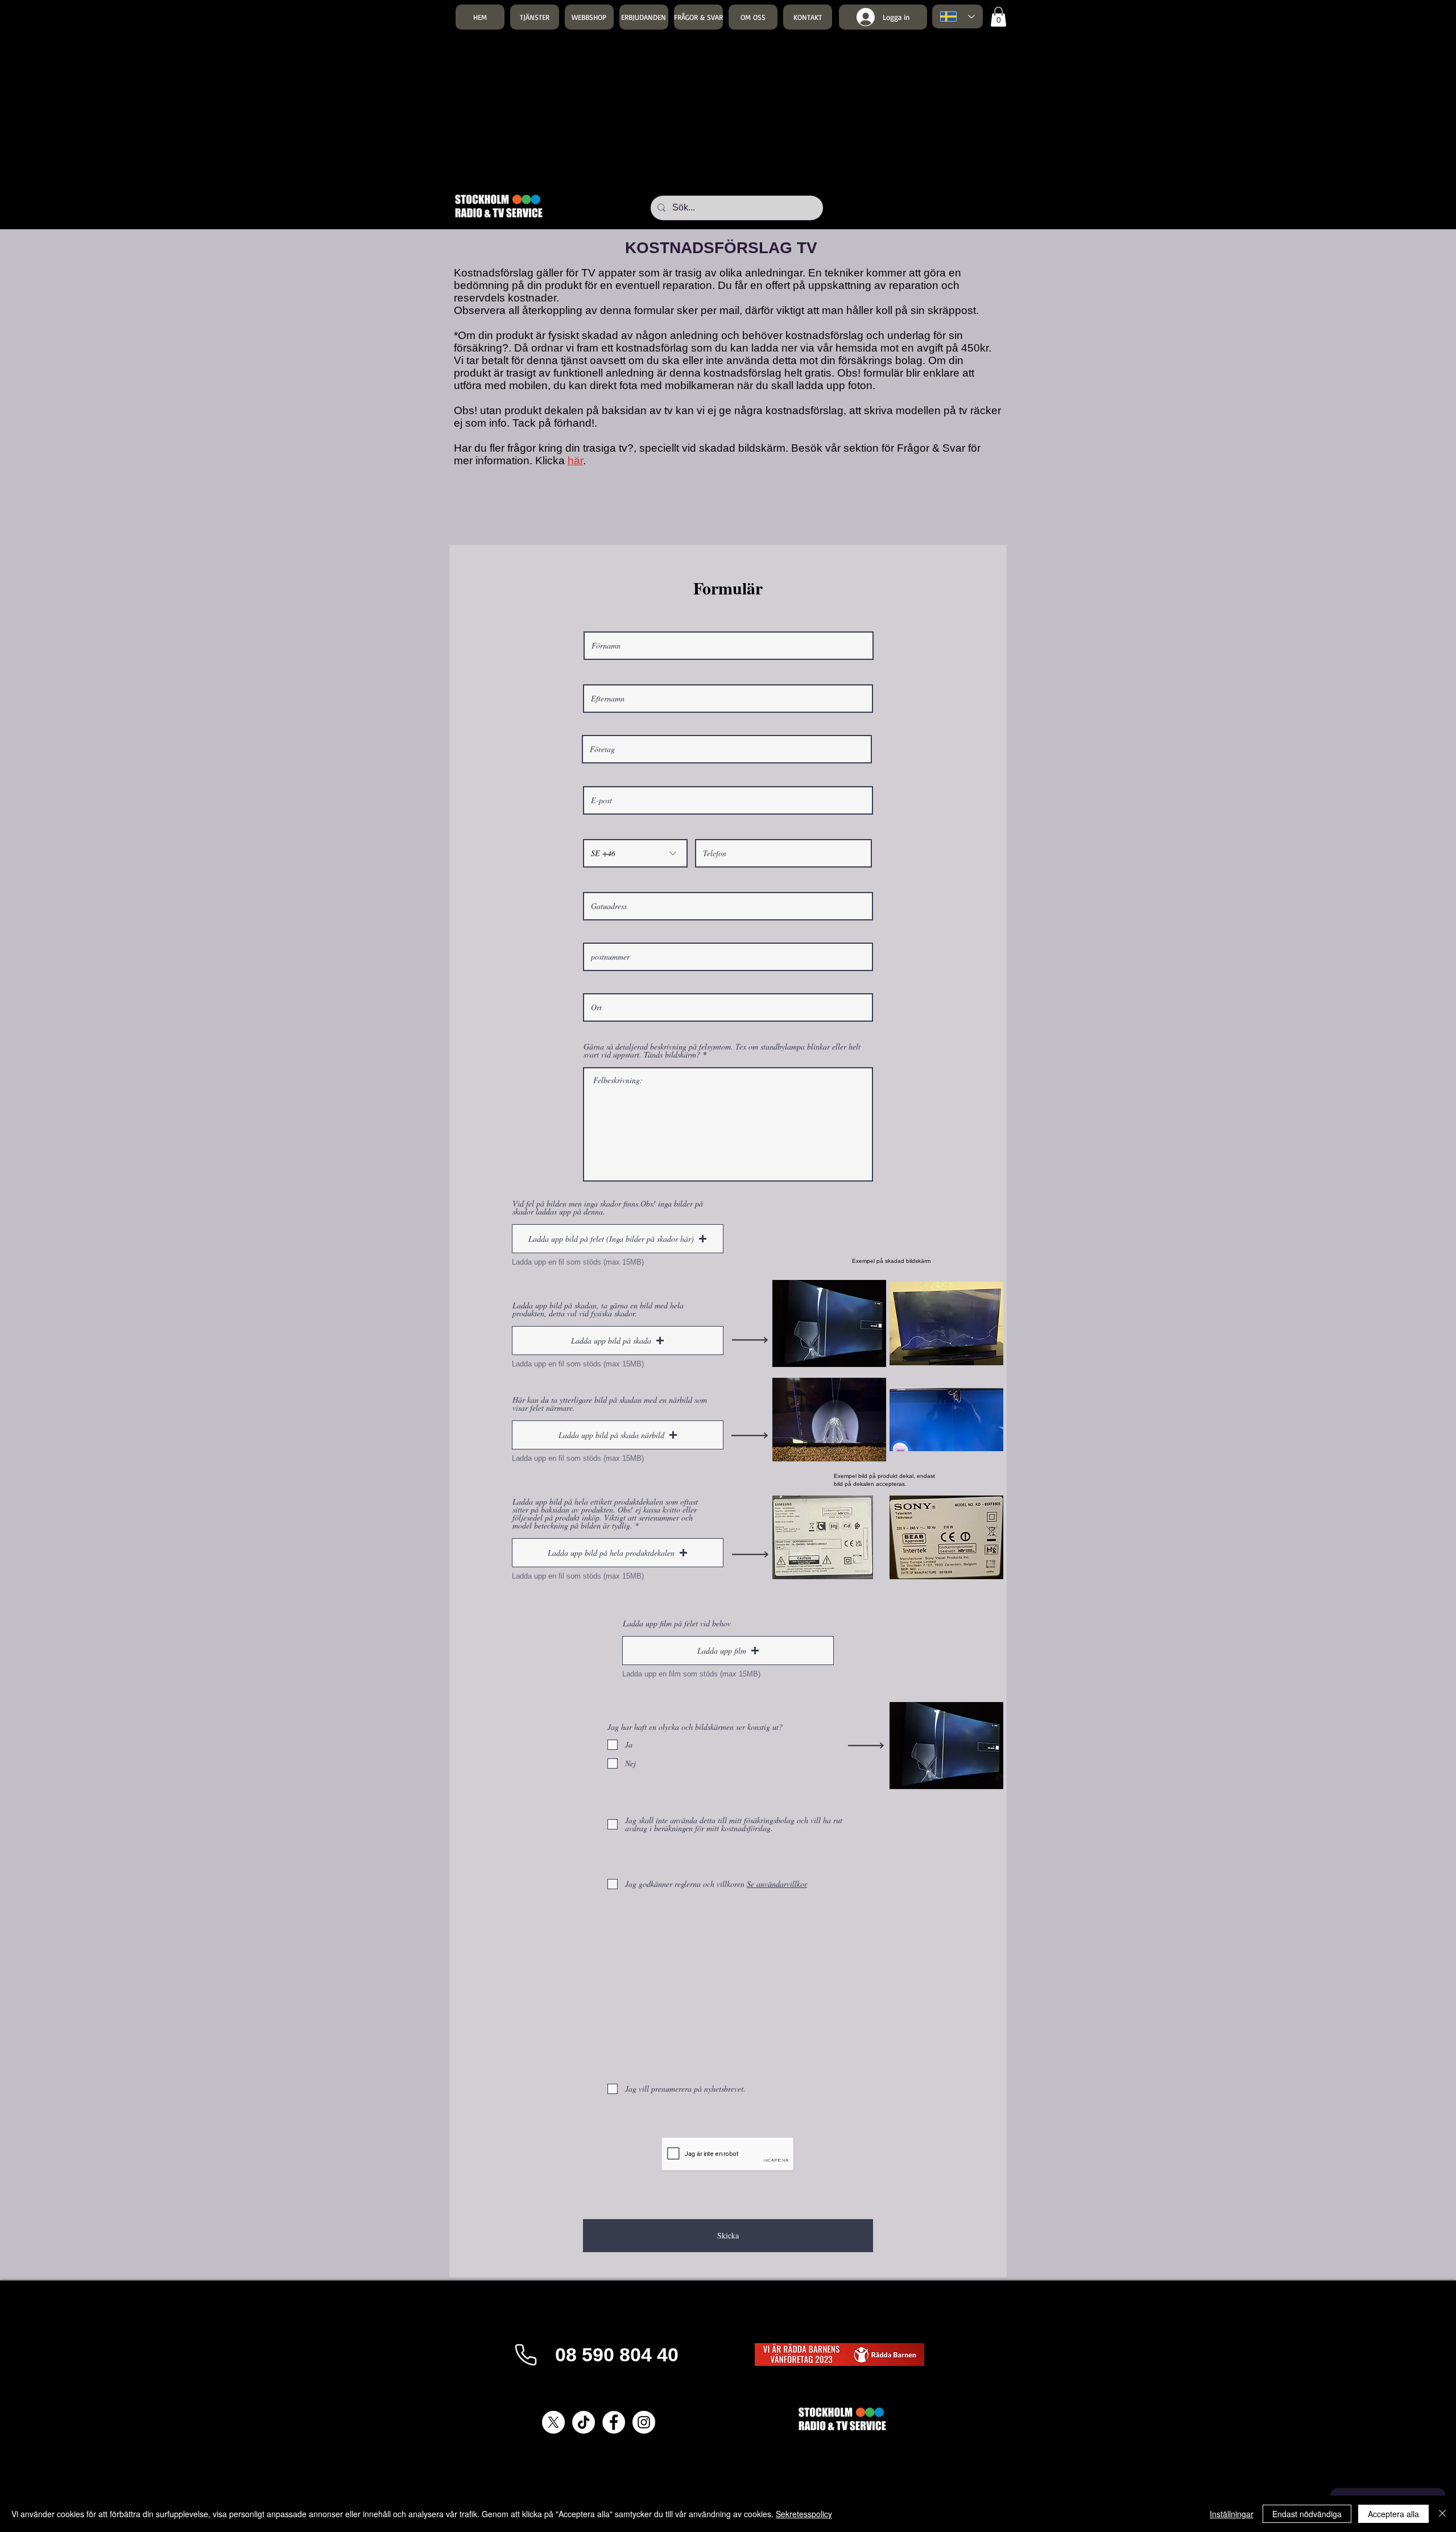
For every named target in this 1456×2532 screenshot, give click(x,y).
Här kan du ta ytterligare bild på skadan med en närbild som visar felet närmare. (610, 1404)
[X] (553, 2422)
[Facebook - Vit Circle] (614, 2422)
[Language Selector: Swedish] (957, 16)
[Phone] (526, 2355)
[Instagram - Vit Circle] (644, 2422)
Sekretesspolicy (804, 2514)
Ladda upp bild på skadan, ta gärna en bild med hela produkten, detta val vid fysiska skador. (598, 1310)
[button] (535, 17)
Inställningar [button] (1232, 2514)
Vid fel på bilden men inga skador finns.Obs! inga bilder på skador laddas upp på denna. (608, 1208)
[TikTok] (584, 2422)
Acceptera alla (1393, 2514)
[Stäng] (1442, 2514)
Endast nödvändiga (1307, 2514)
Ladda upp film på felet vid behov (677, 1624)
